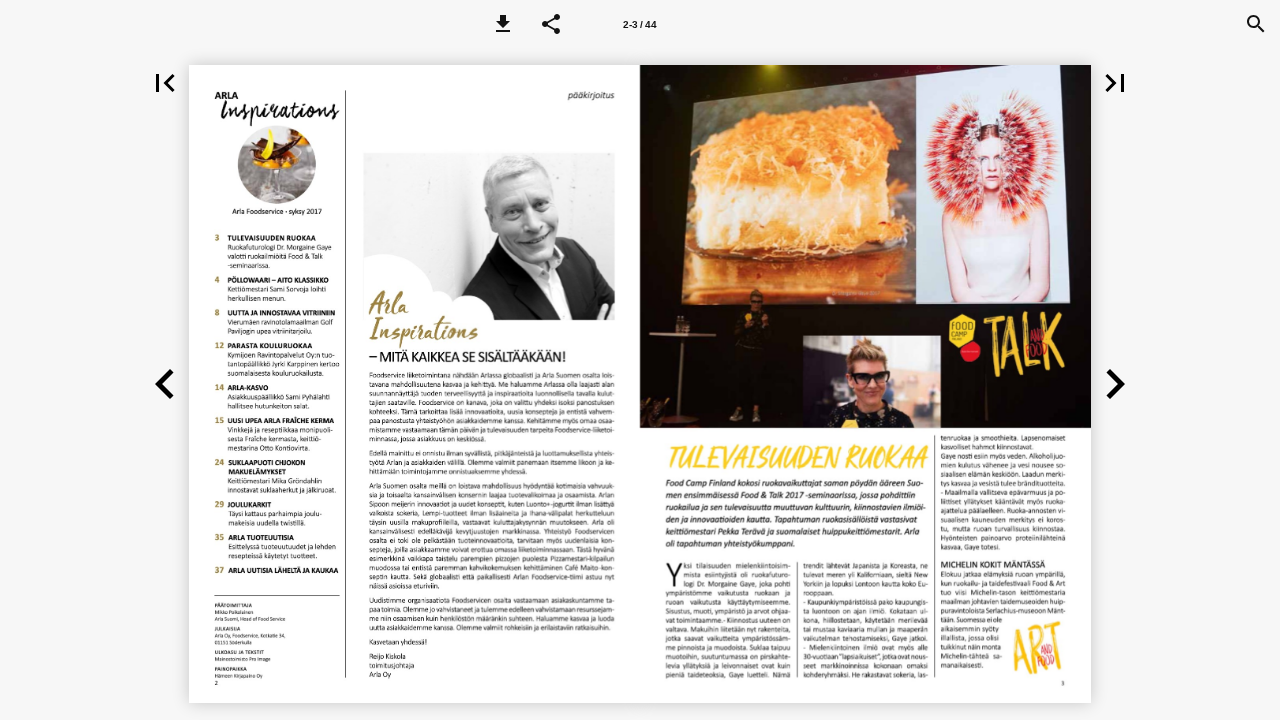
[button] (503, 24)
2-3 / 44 (640, 24)
